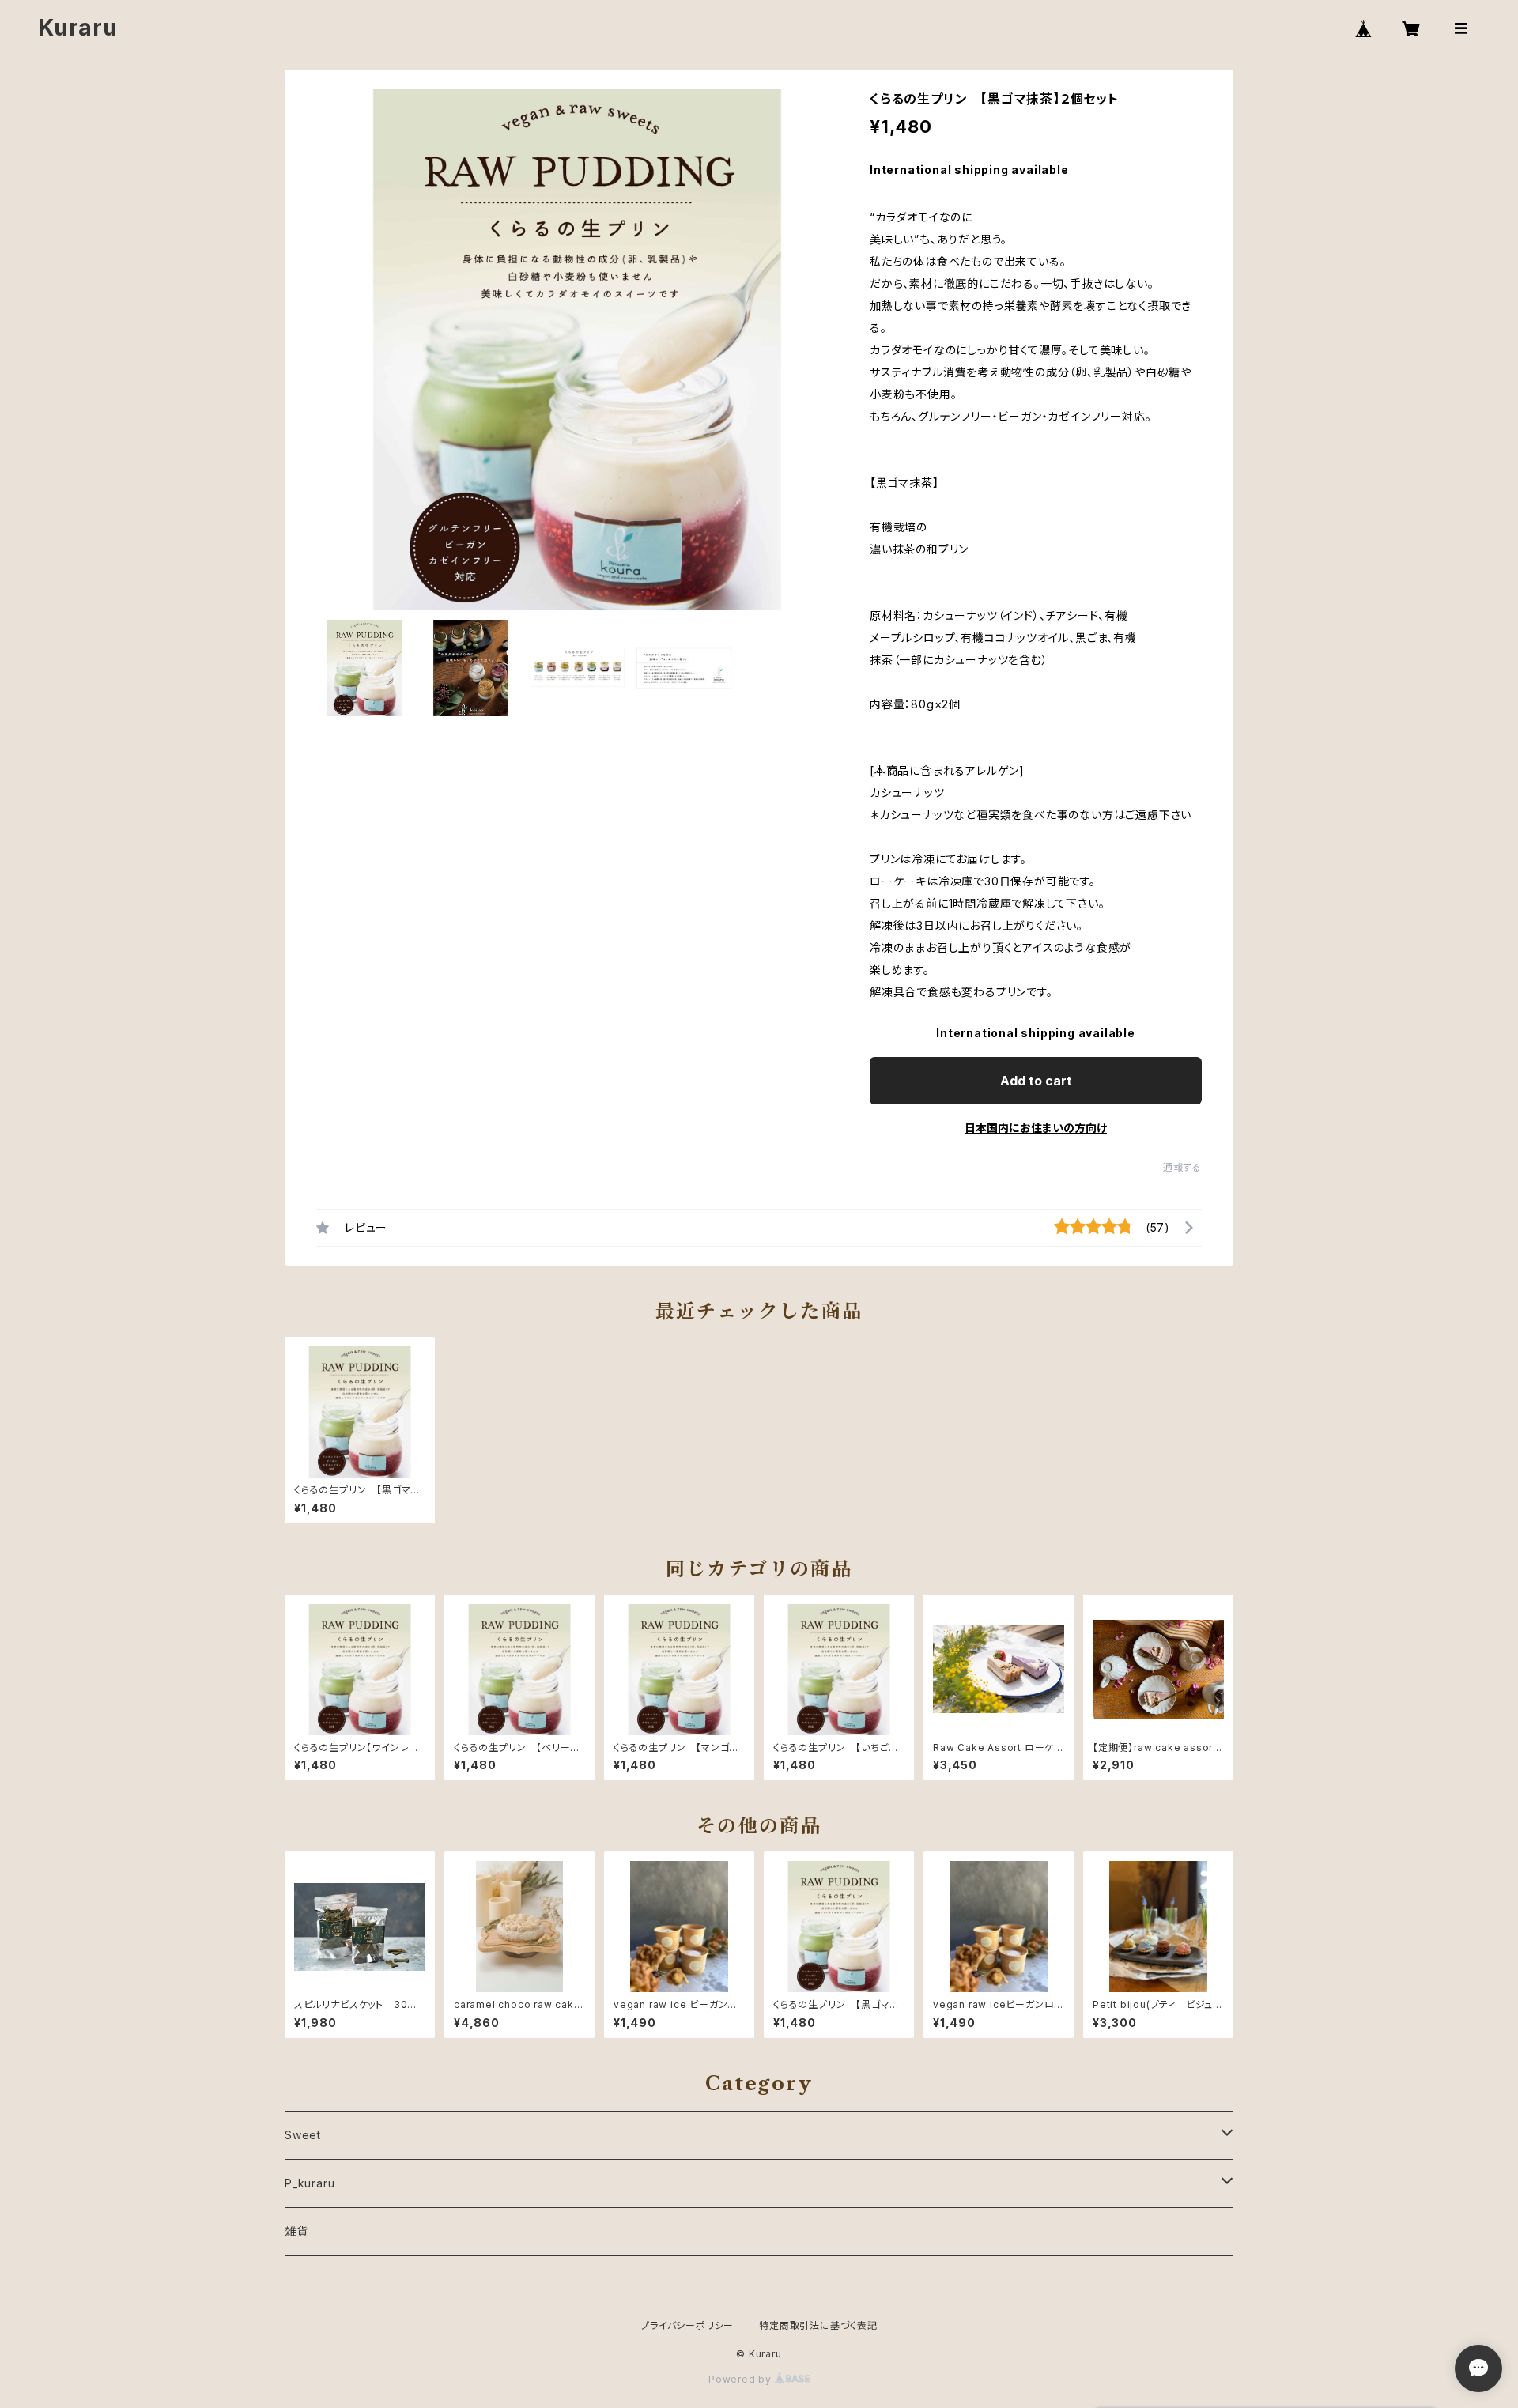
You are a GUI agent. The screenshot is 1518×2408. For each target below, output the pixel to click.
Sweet (303, 2135)
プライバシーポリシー (687, 2325)
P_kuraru (310, 2183)
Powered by (742, 2379)
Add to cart (1036, 1081)
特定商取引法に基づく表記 (818, 2325)
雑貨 (296, 2231)
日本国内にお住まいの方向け (1036, 1128)
